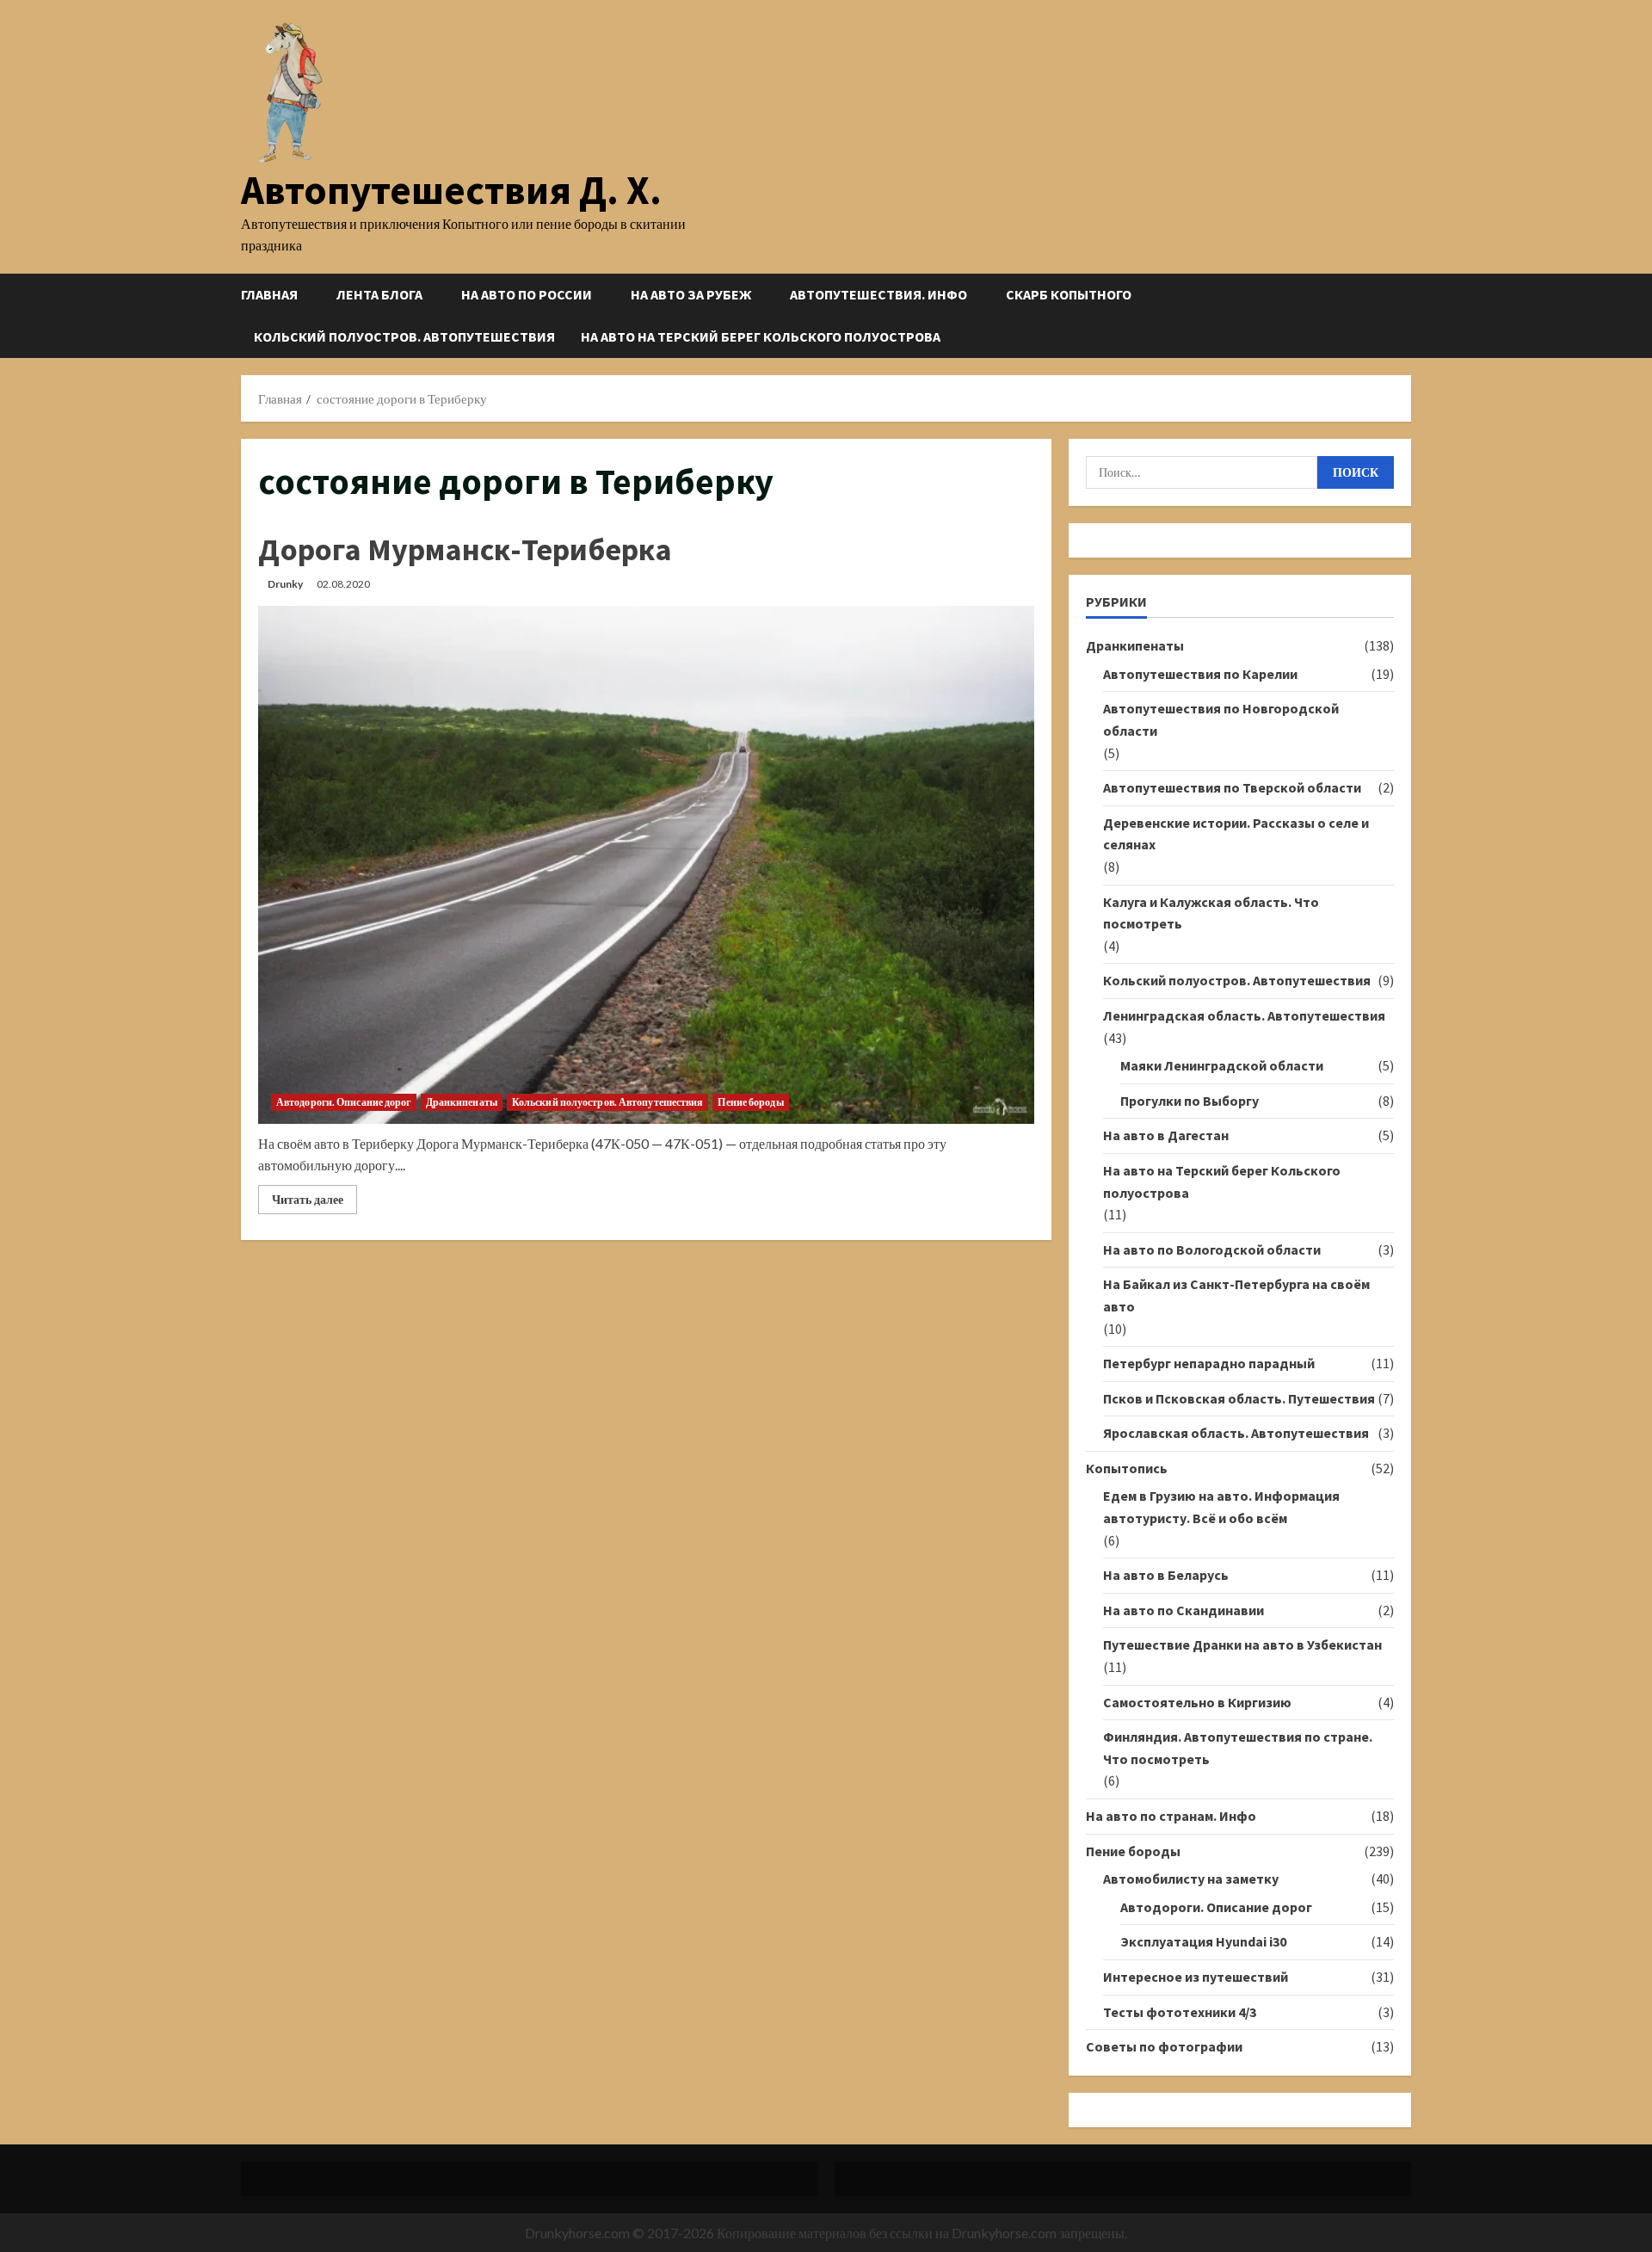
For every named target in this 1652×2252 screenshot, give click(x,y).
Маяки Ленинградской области (1222, 1065)
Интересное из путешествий (1196, 1977)
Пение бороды (750, 1102)
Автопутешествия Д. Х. (451, 190)
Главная (269, 294)
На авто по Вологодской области (1212, 1249)
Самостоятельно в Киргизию (1197, 1702)
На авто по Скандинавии (1184, 1610)
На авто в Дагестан (1166, 1135)
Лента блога (379, 294)
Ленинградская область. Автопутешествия (1244, 1015)
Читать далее (314, 1203)
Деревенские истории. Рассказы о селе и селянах (1236, 834)
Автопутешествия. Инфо (878, 294)
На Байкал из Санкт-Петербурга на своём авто (1236, 1295)
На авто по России (527, 294)
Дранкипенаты (462, 1102)
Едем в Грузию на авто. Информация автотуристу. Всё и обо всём (1221, 1507)
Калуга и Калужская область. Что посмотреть (1211, 913)
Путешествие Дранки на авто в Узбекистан (1242, 1644)
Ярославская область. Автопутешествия (1236, 1433)
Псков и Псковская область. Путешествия (1239, 1398)
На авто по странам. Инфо (1171, 1816)
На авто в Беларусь (1166, 1575)
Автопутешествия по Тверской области (1232, 787)
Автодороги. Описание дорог (344, 1102)
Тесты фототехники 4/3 (1180, 2012)
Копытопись (1127, 1468)
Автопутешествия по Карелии (1200, 674)
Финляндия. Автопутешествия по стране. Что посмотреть (1238, 1748)
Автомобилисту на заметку (1191, 1879)
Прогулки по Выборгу (1190, 1101)
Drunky (285, 584)
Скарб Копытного (1069, 294)
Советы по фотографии (1164, 2046)
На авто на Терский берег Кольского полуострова (761, 336)
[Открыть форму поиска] (1406, 315)
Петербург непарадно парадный (1209, 1363)
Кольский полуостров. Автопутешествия (404, 336)
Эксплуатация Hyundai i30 (1203, 1941)
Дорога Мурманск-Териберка (465, 549)
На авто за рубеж (691, 294)
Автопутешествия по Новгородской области (1221, 719)
